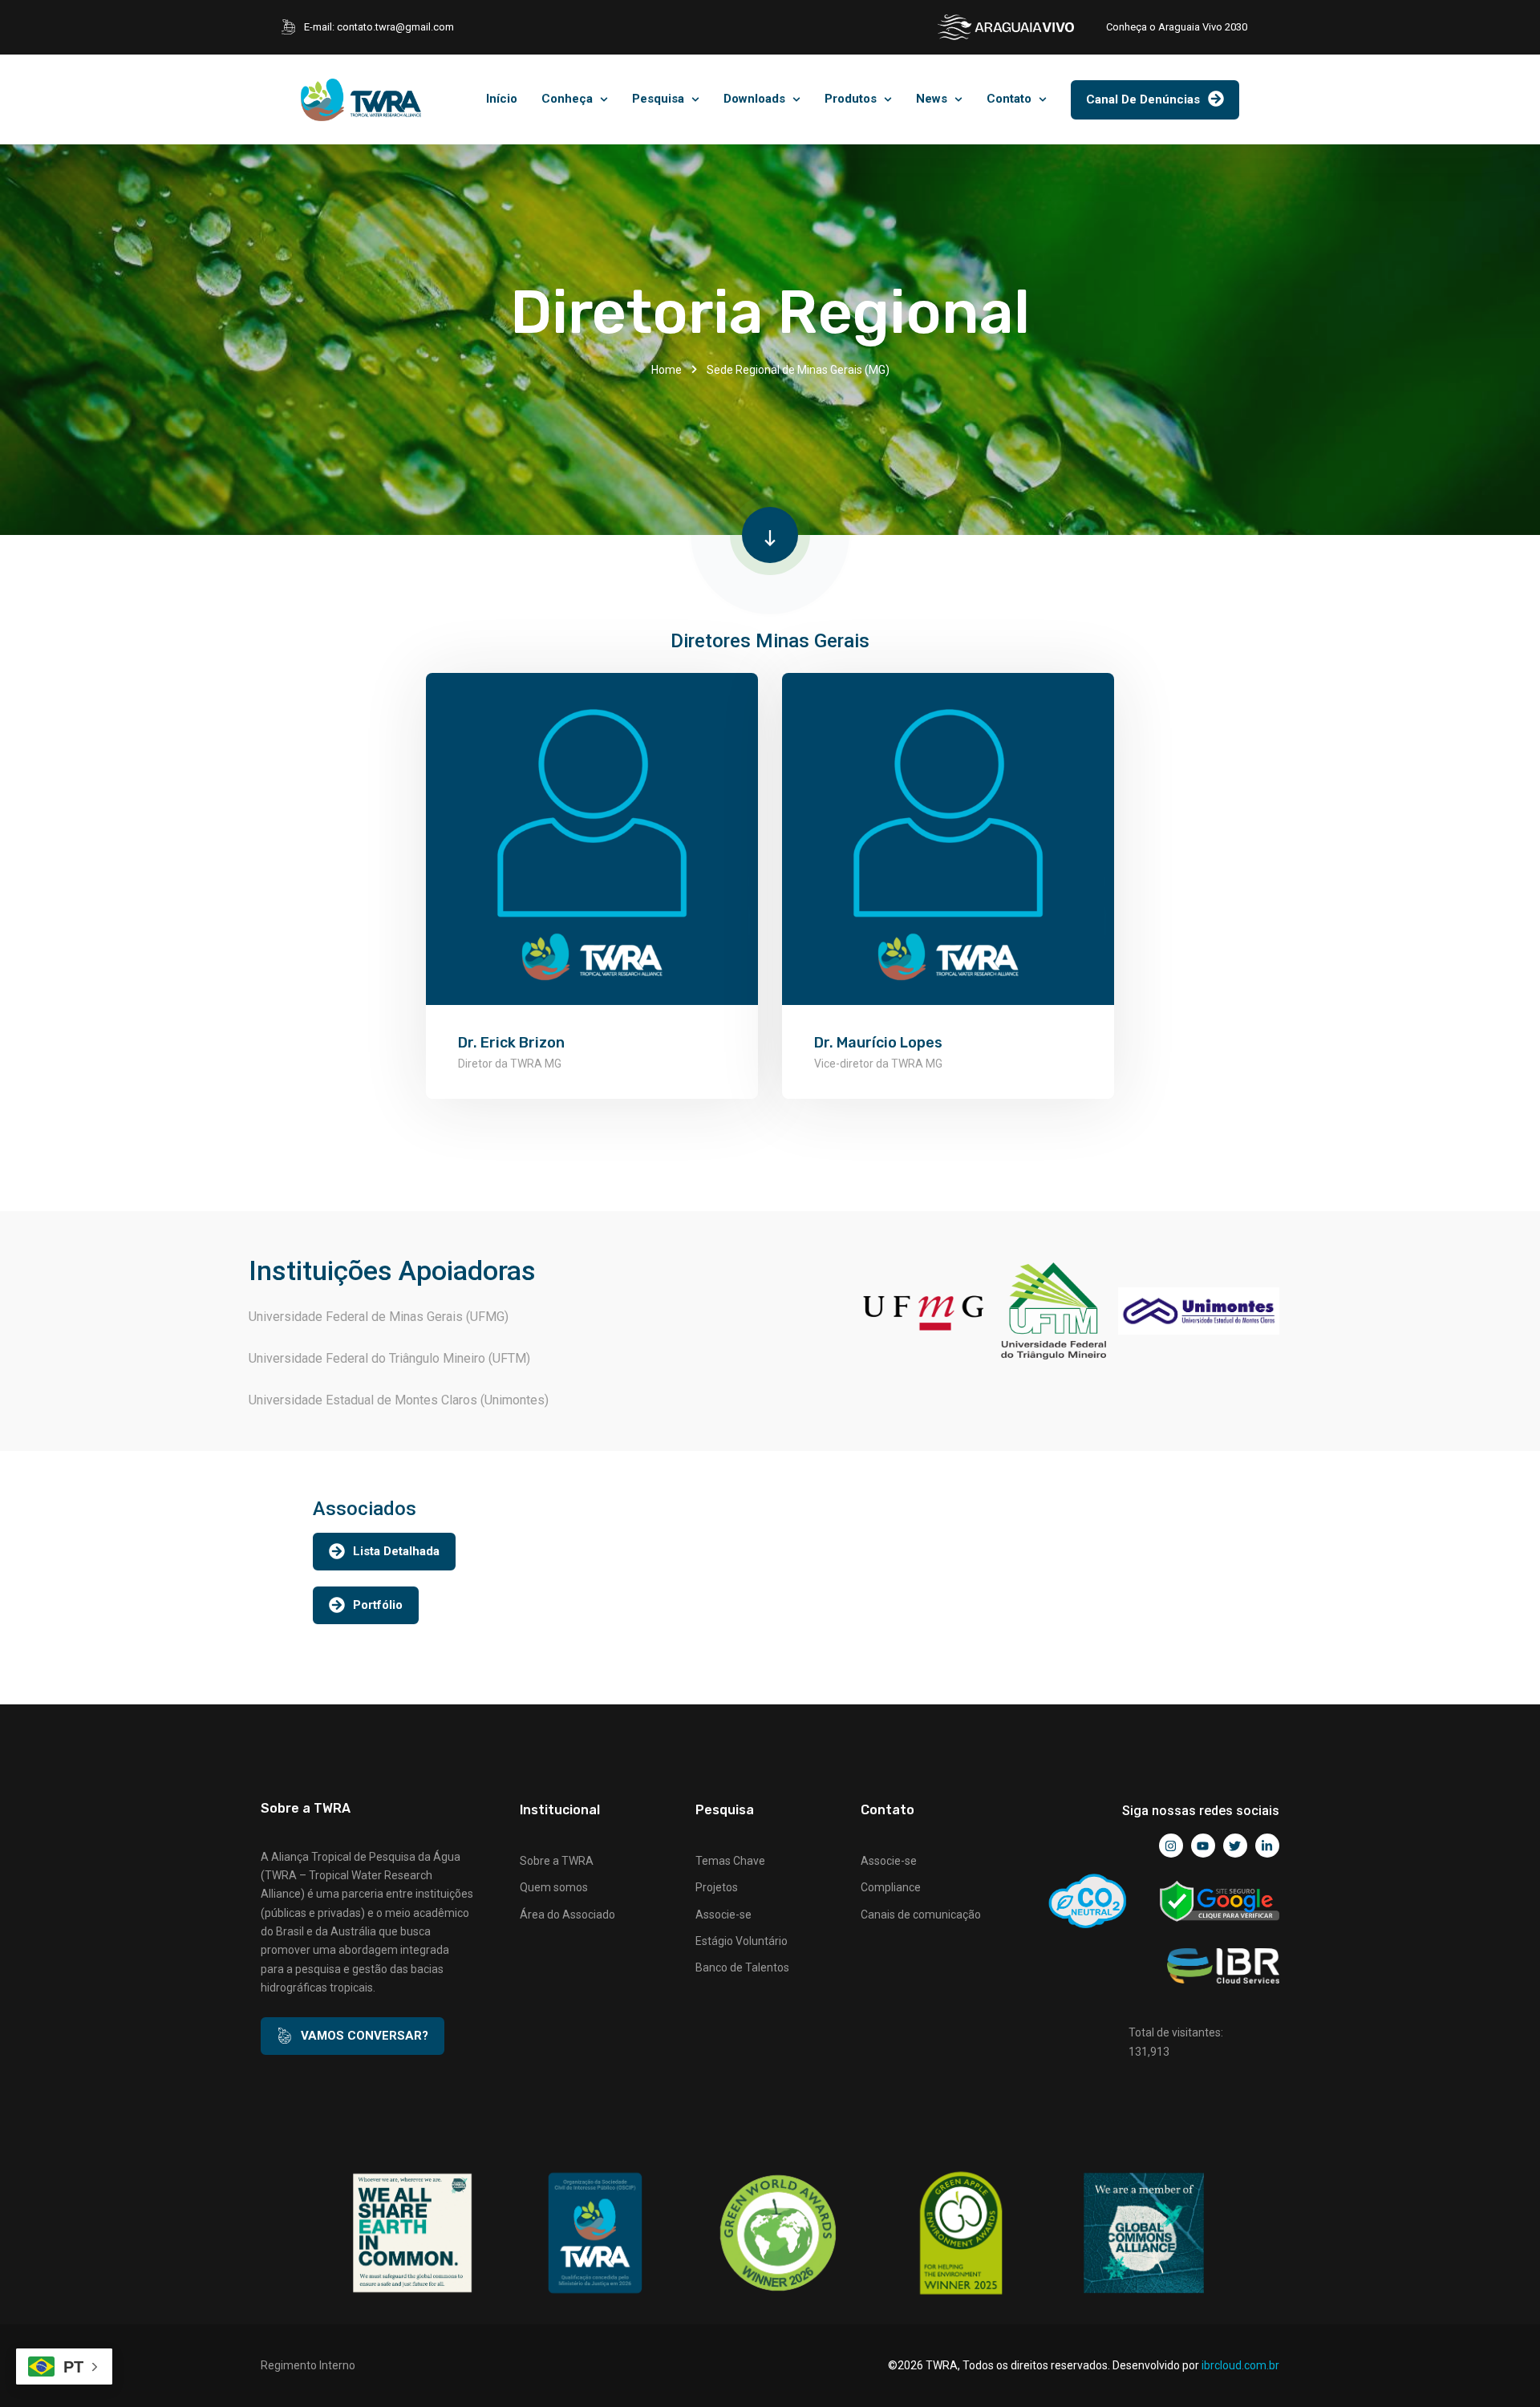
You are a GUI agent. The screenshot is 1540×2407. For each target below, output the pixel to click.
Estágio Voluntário (742, 1941)
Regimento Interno (308, 2365)
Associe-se (723, 1915)
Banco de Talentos (742, 1967)
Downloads (754, 99)
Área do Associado (567, 1915)
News (932, 99)
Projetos (717, 1887)
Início (502, 99)
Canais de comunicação (921, 1915)
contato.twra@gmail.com (395, 27)
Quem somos (554, 1887)
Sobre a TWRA (557, 1861)
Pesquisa (658, 99)
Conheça (567, 99)
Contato (1009, 99)
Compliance (891, 1887)
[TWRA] (361, 100)
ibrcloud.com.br (1240, 2365)
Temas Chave (730, 1861)
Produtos (851, 99)
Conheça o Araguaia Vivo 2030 (1177, 27)
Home (667, 370)
